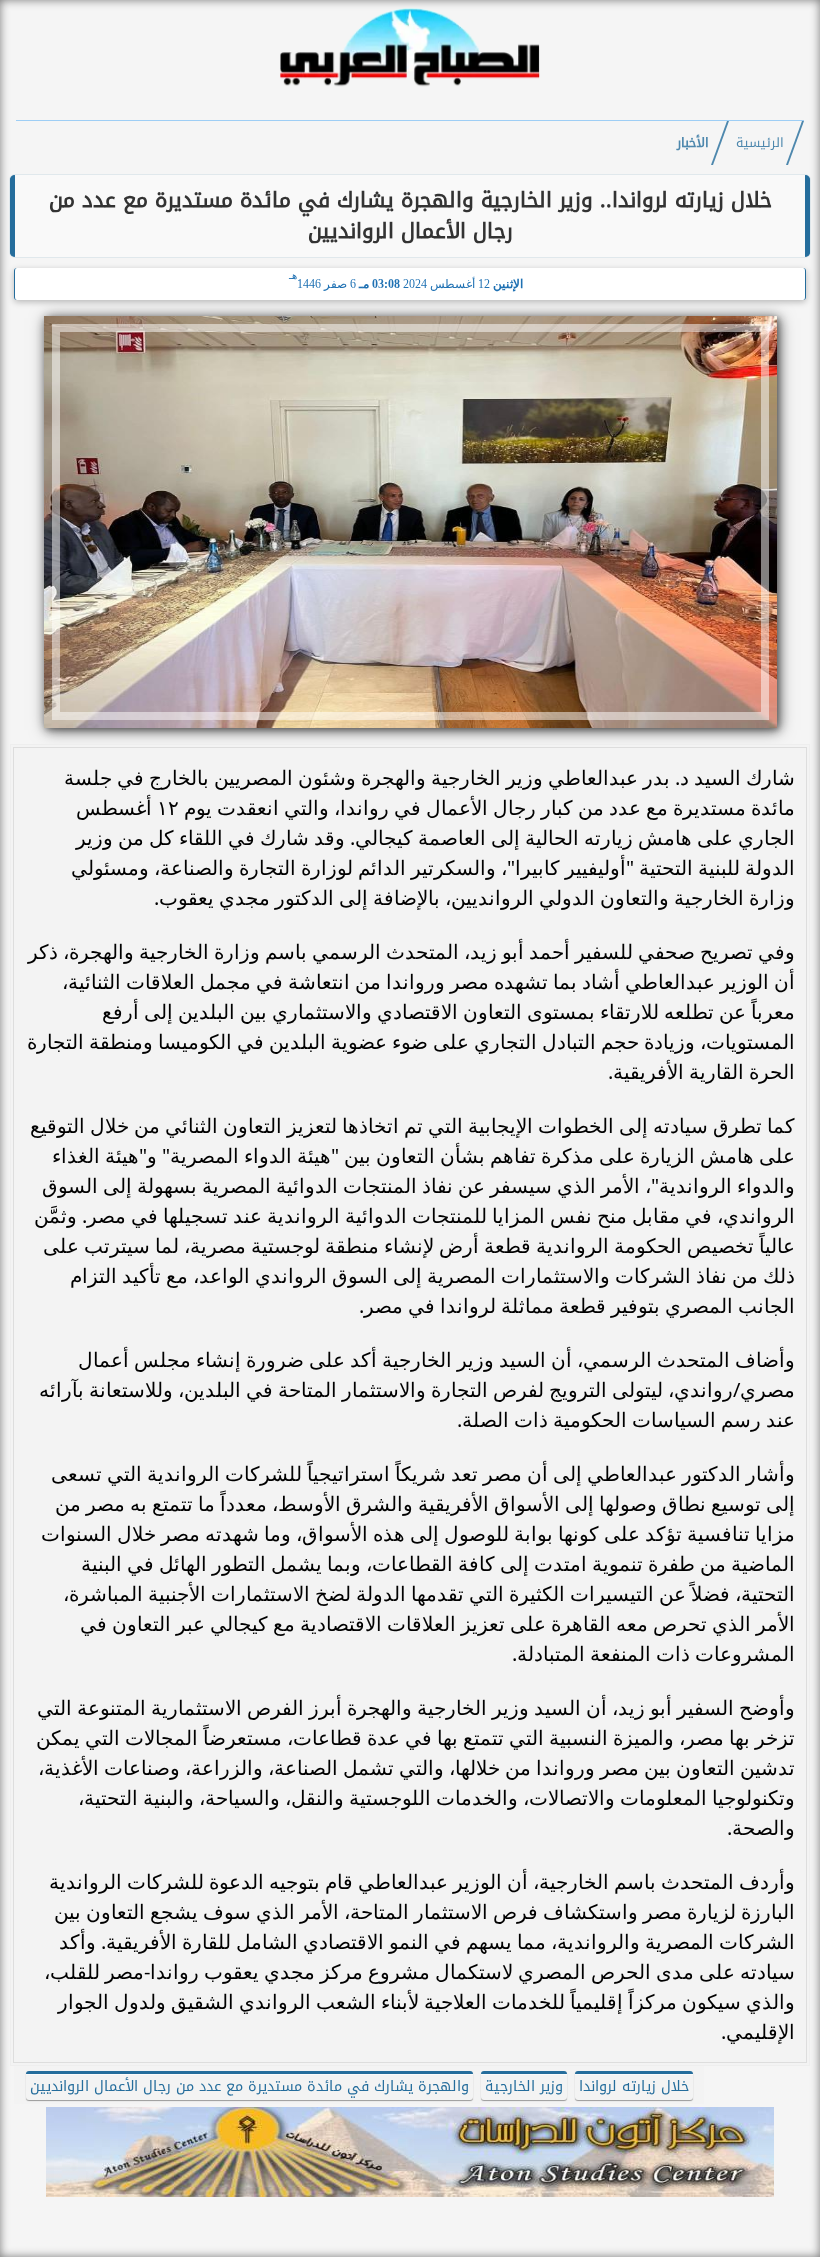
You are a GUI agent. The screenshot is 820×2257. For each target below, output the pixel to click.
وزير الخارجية (524, 2086)
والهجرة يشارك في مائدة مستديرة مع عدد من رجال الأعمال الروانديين (249, 2086)
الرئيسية (760, 143)
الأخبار (693, 143)
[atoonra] (410, 2152)
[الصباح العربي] (410, 88)
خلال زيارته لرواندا (634, 2086)
